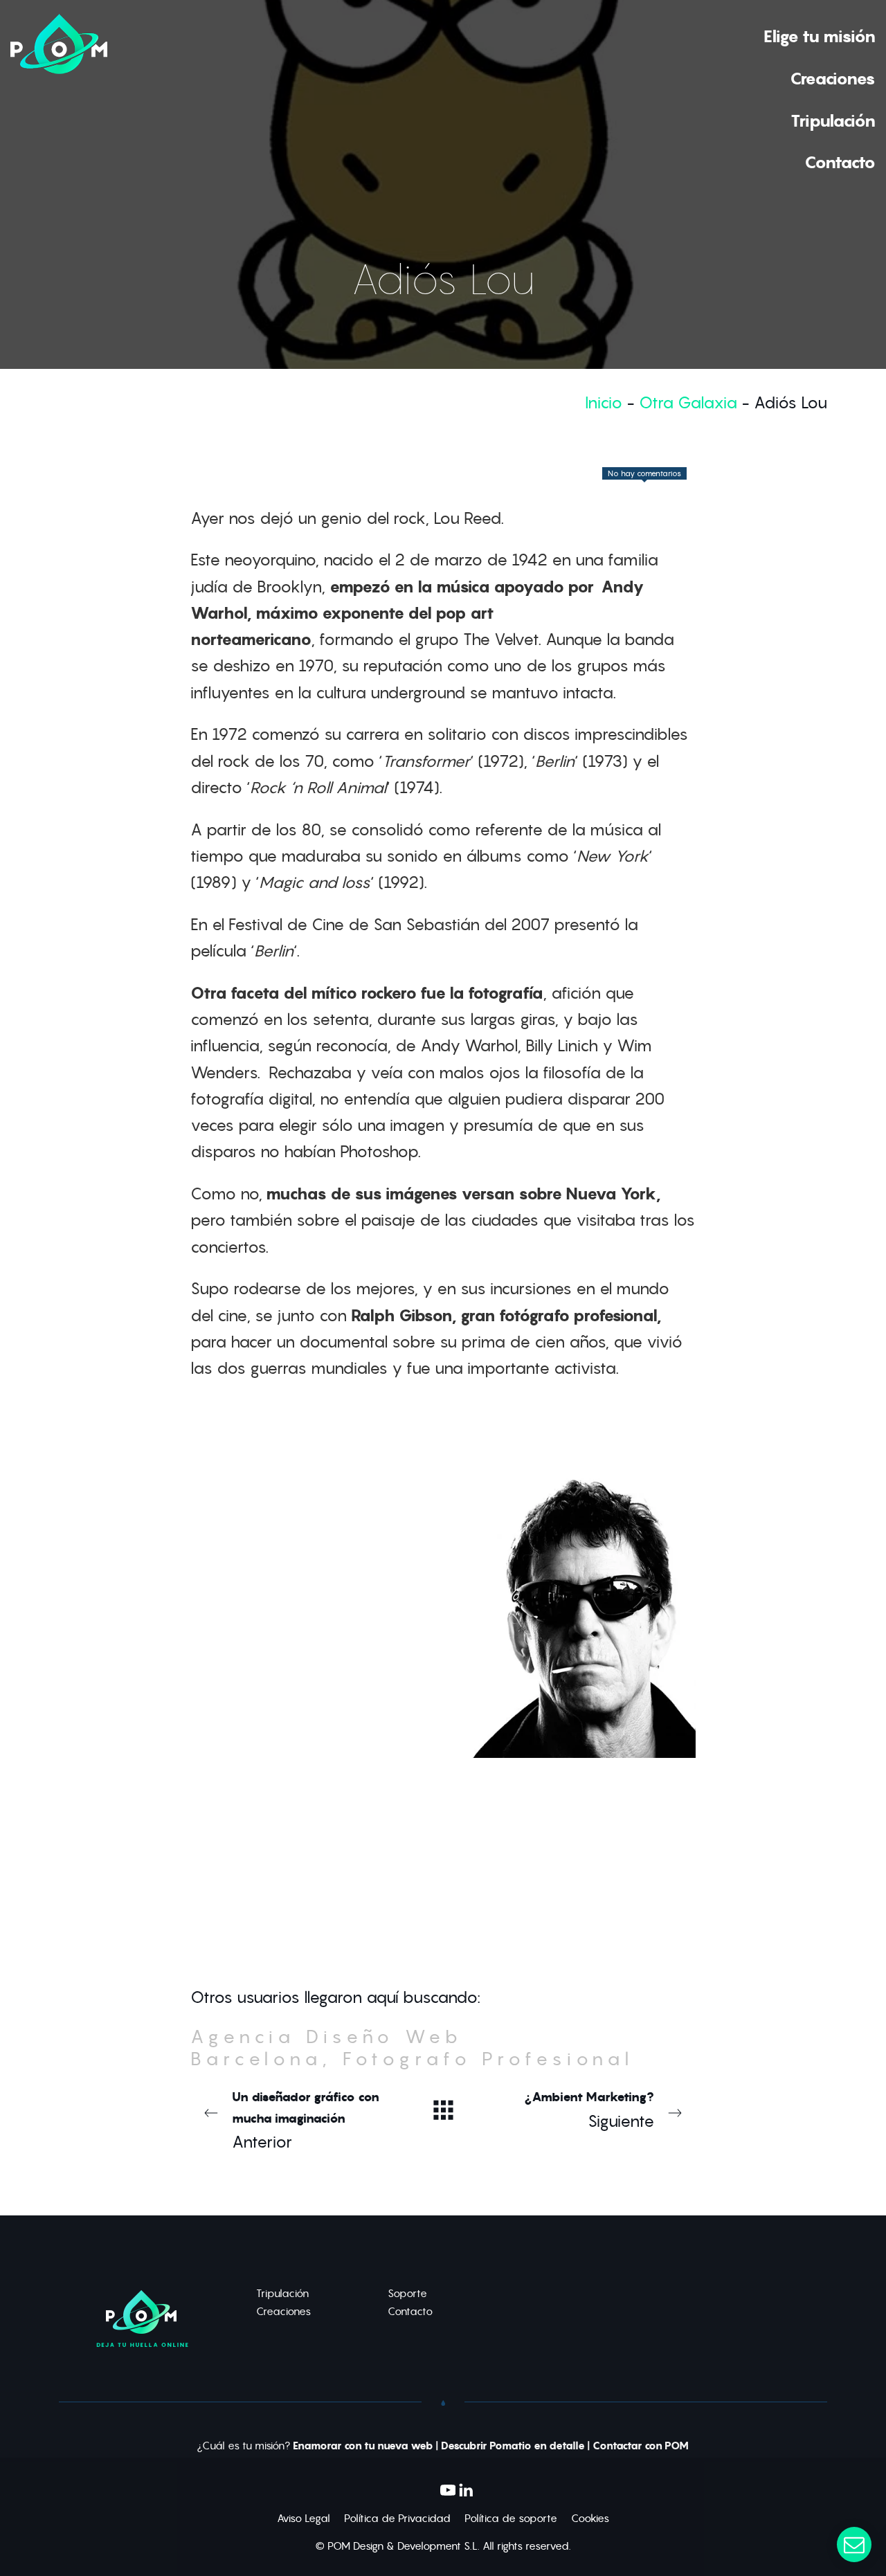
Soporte (407, 2293)
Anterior (306, 2120)
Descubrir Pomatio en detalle (513, 2446)
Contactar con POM (641, 2446)
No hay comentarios (644, 473)
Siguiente (590, 2110)
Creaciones (283, 2311)
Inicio (604, 402)
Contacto (410, 2311)
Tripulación (282, 2293)
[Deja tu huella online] (59, 98)
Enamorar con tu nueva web (363, 2446)
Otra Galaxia (688, 402)
